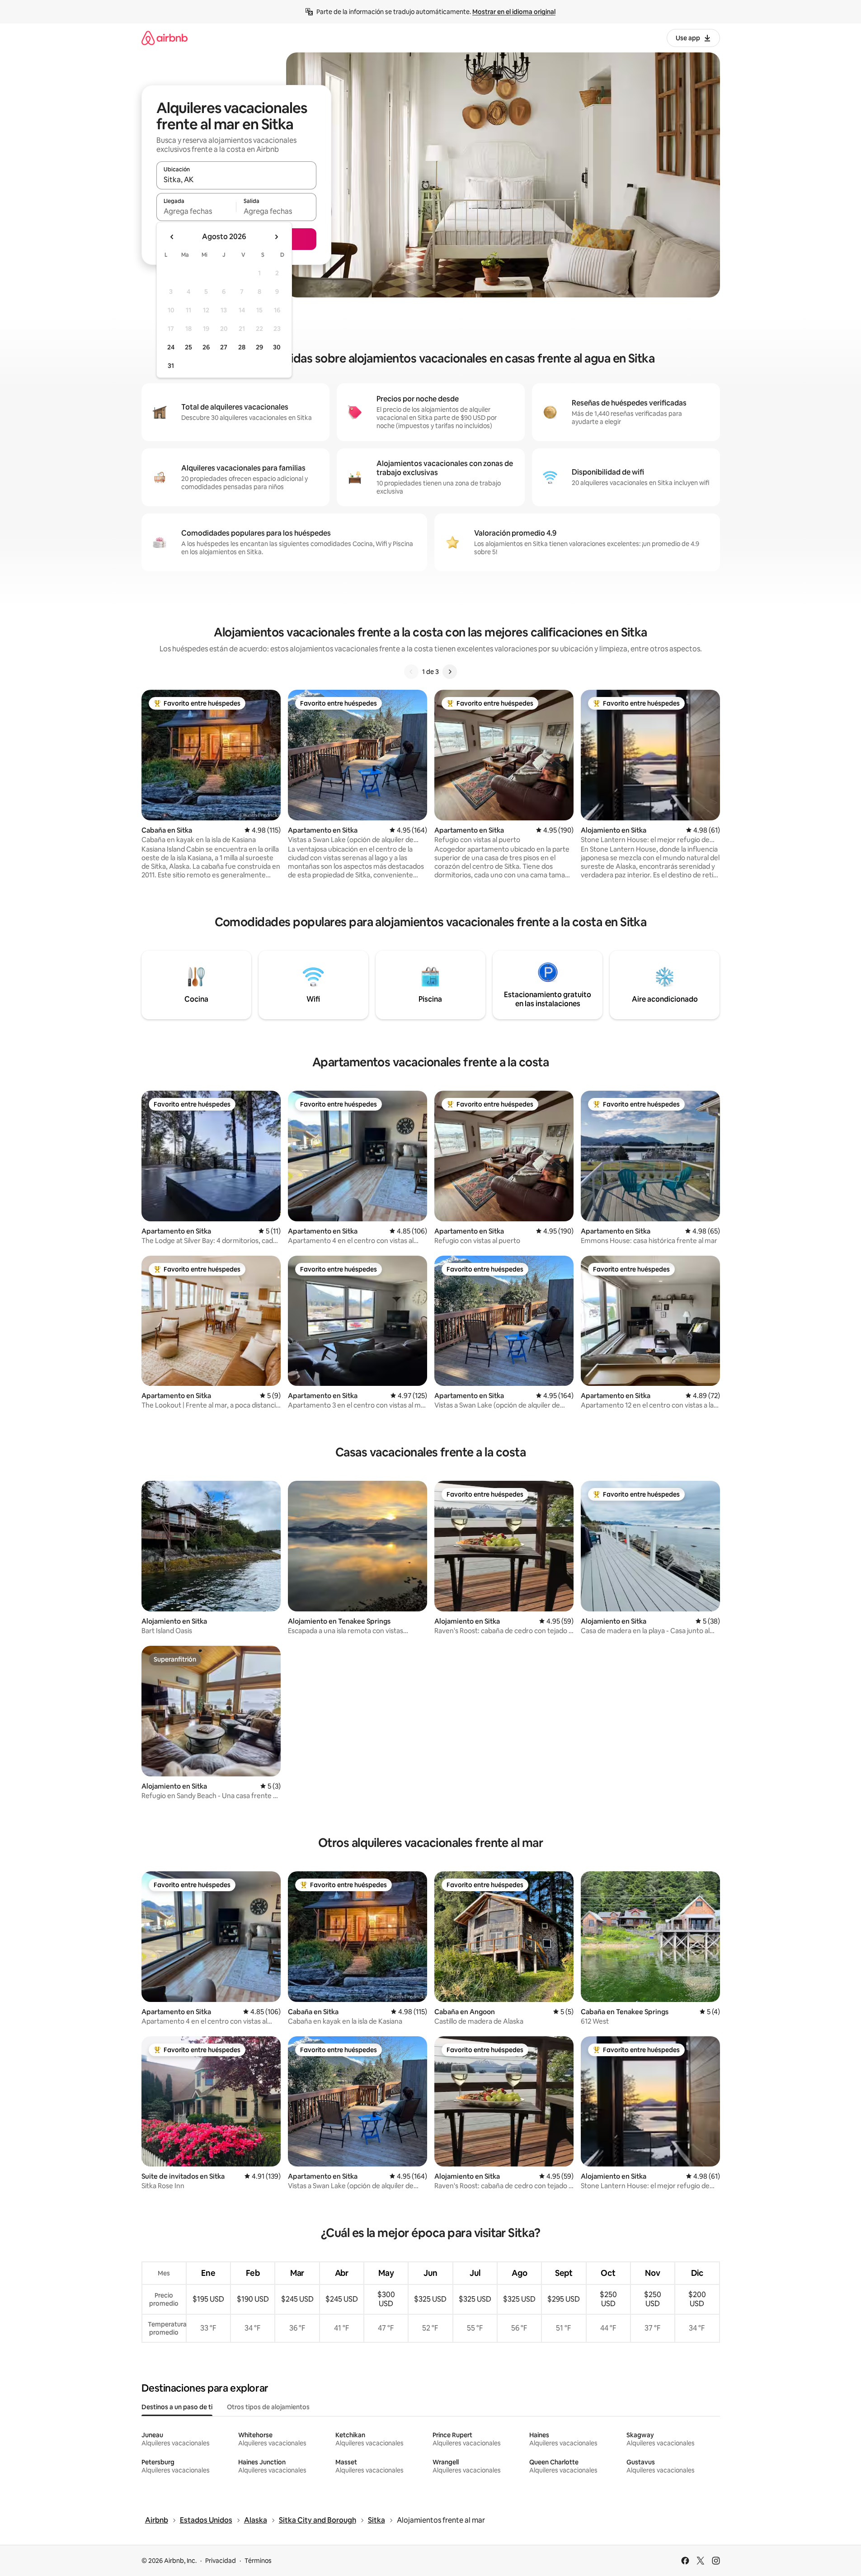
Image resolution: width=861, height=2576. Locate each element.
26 (206, 347)
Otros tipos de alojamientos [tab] (268, 2407)
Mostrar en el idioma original (514, 12)
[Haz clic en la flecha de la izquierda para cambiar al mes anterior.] (172, 237)
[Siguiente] (450, 672)
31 (171, 366)
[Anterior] (411, 672)
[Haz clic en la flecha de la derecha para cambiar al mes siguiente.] (276, 237)
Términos (258, 2561)
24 (171, 347)
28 (242, 347)
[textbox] (196, 211)
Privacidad (221, 2561)
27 (224, 347)
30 (277, 347)
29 (259, 347)
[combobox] (236, 179)
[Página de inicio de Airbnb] (165, 38)
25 (188, 347)
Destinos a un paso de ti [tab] (177, 2407)
